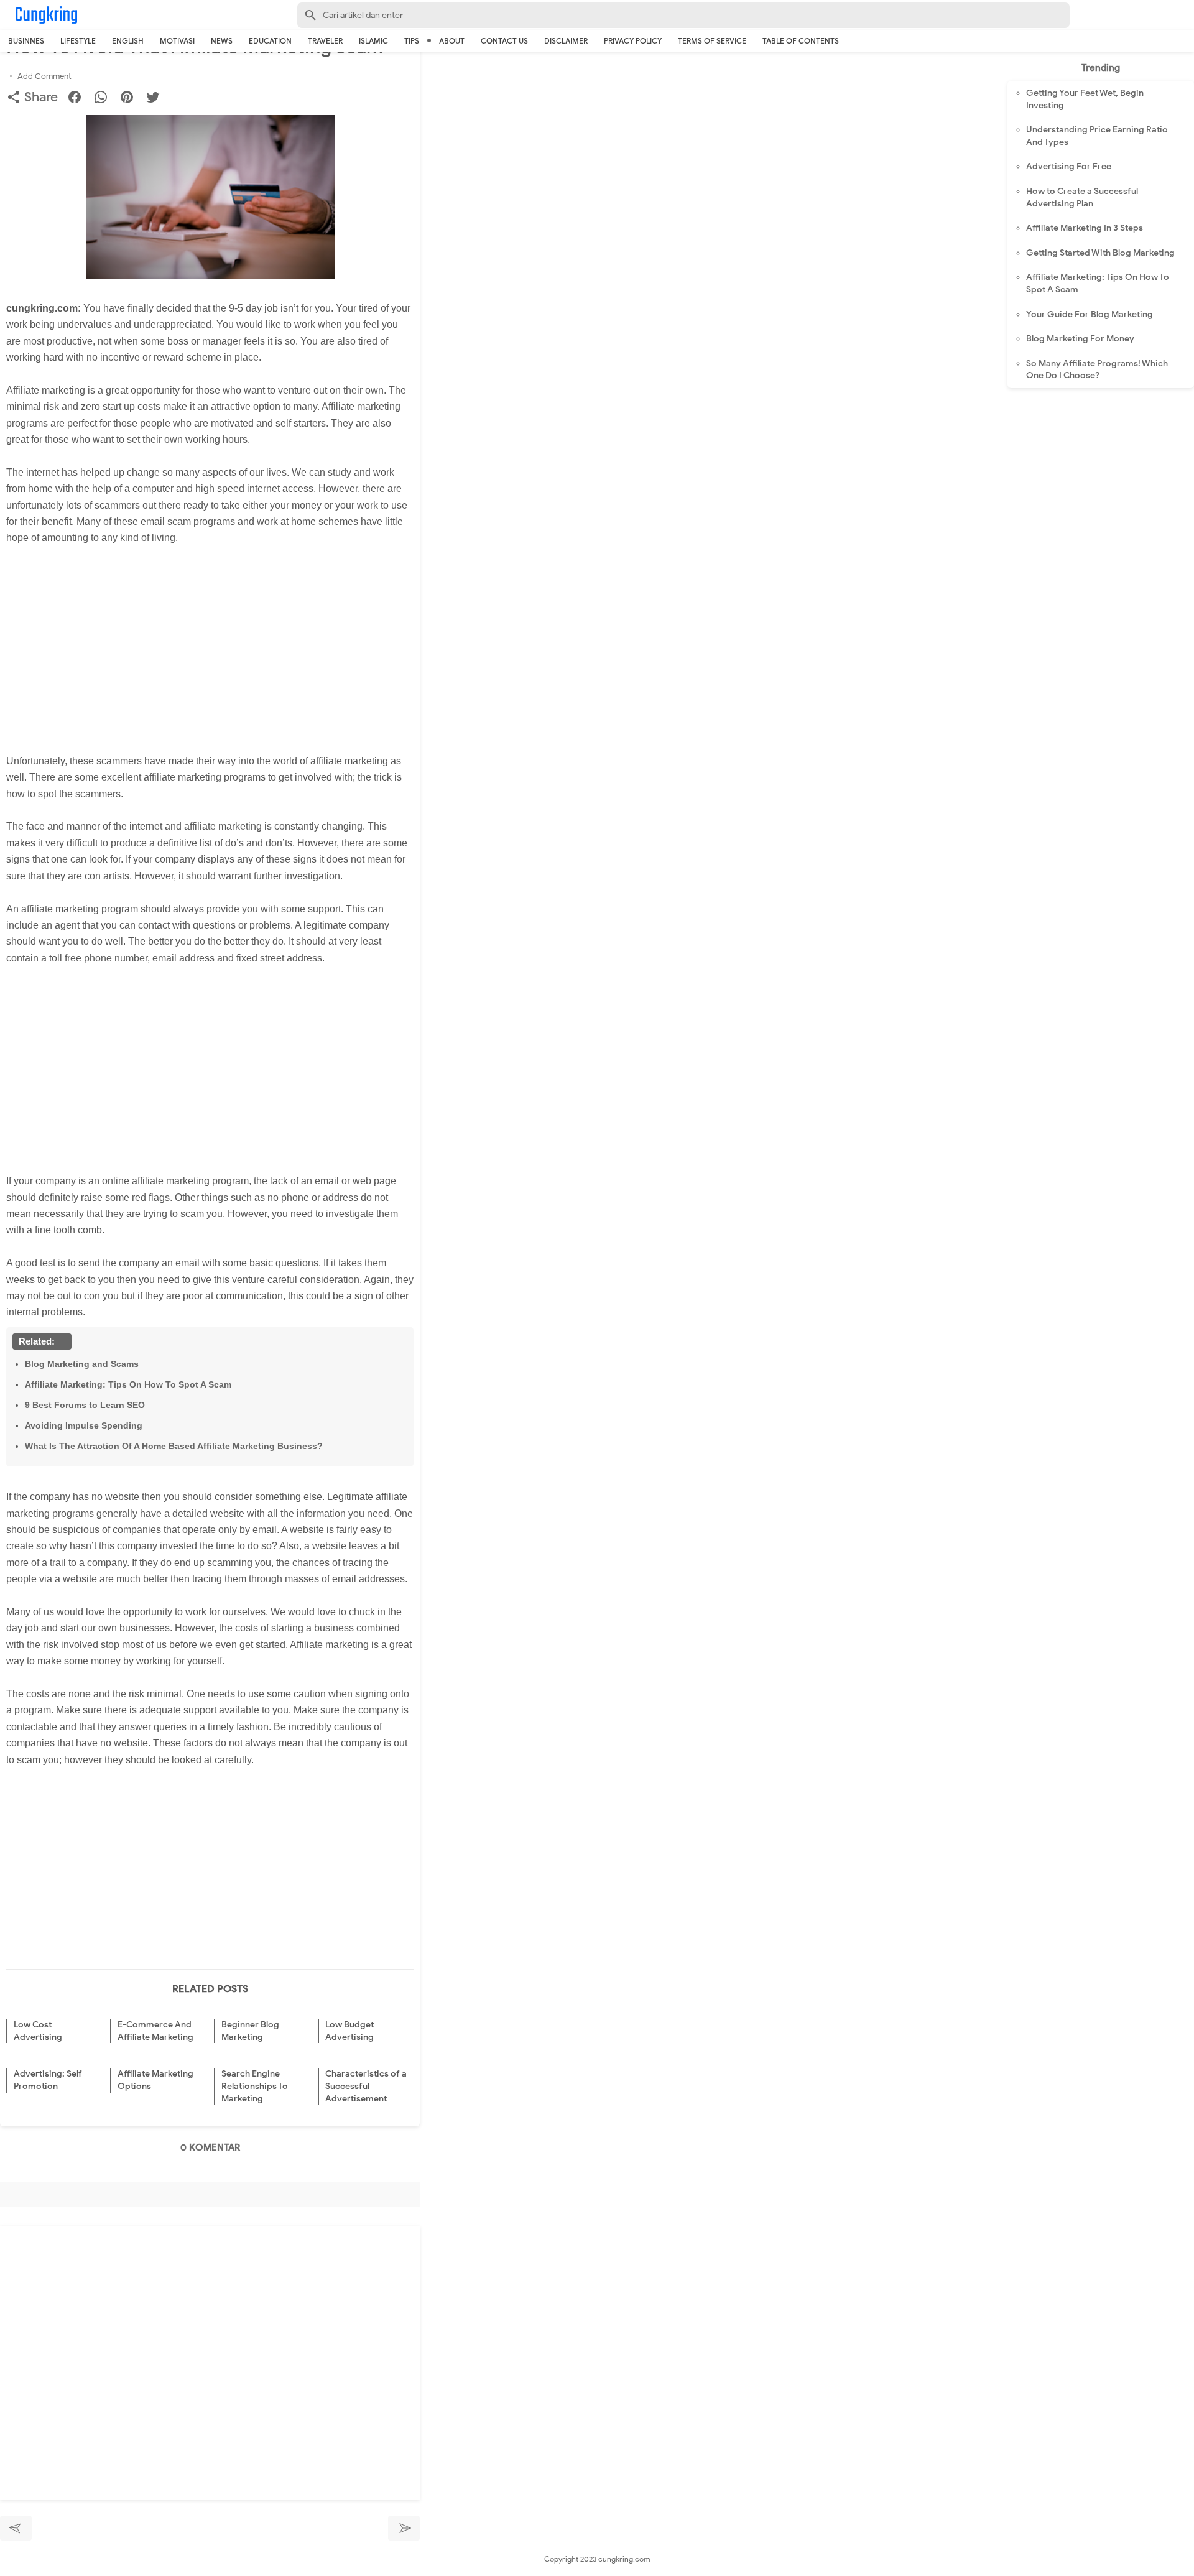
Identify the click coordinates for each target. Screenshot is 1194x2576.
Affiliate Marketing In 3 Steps (1085, 228)
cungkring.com (624, 2559)
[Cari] (1187, 18)
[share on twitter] (158, 99)
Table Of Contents (801, 41)
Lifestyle (78, 41)
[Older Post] (404, 2528)
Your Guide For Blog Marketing (1090, 314)
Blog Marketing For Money (1080, 339)
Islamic (373, 41)
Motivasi (177, 41)
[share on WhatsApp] (105, 99)
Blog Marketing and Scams (82, 1364)
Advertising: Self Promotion (48, 2080)
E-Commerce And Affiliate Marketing (155, 2031)
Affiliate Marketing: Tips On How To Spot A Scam (128, 1384)
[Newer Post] (16, 2528)
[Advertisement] (216, 642)
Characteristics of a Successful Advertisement (366, 2086)
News (222, 41)
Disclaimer (566, 41)
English (128, 41)
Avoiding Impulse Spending (84, 1425)
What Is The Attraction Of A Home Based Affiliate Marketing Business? (174, 1446)
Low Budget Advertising (349, 2031)
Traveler (325, 41)
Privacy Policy (633, 41)
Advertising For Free (1069, 166)
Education (270, 41)
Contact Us (504, 41)
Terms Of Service (712, 41)
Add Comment (44, 76)
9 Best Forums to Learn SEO (85, 1405)
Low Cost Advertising (38, 2031)
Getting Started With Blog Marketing (1100, 253)
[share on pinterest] (132, 99)
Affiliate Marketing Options (155, 2080)
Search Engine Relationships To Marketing (255, 2086)
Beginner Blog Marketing (250, 2031)
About (452, 41)
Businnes (26, 41)
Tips (412, 41)
